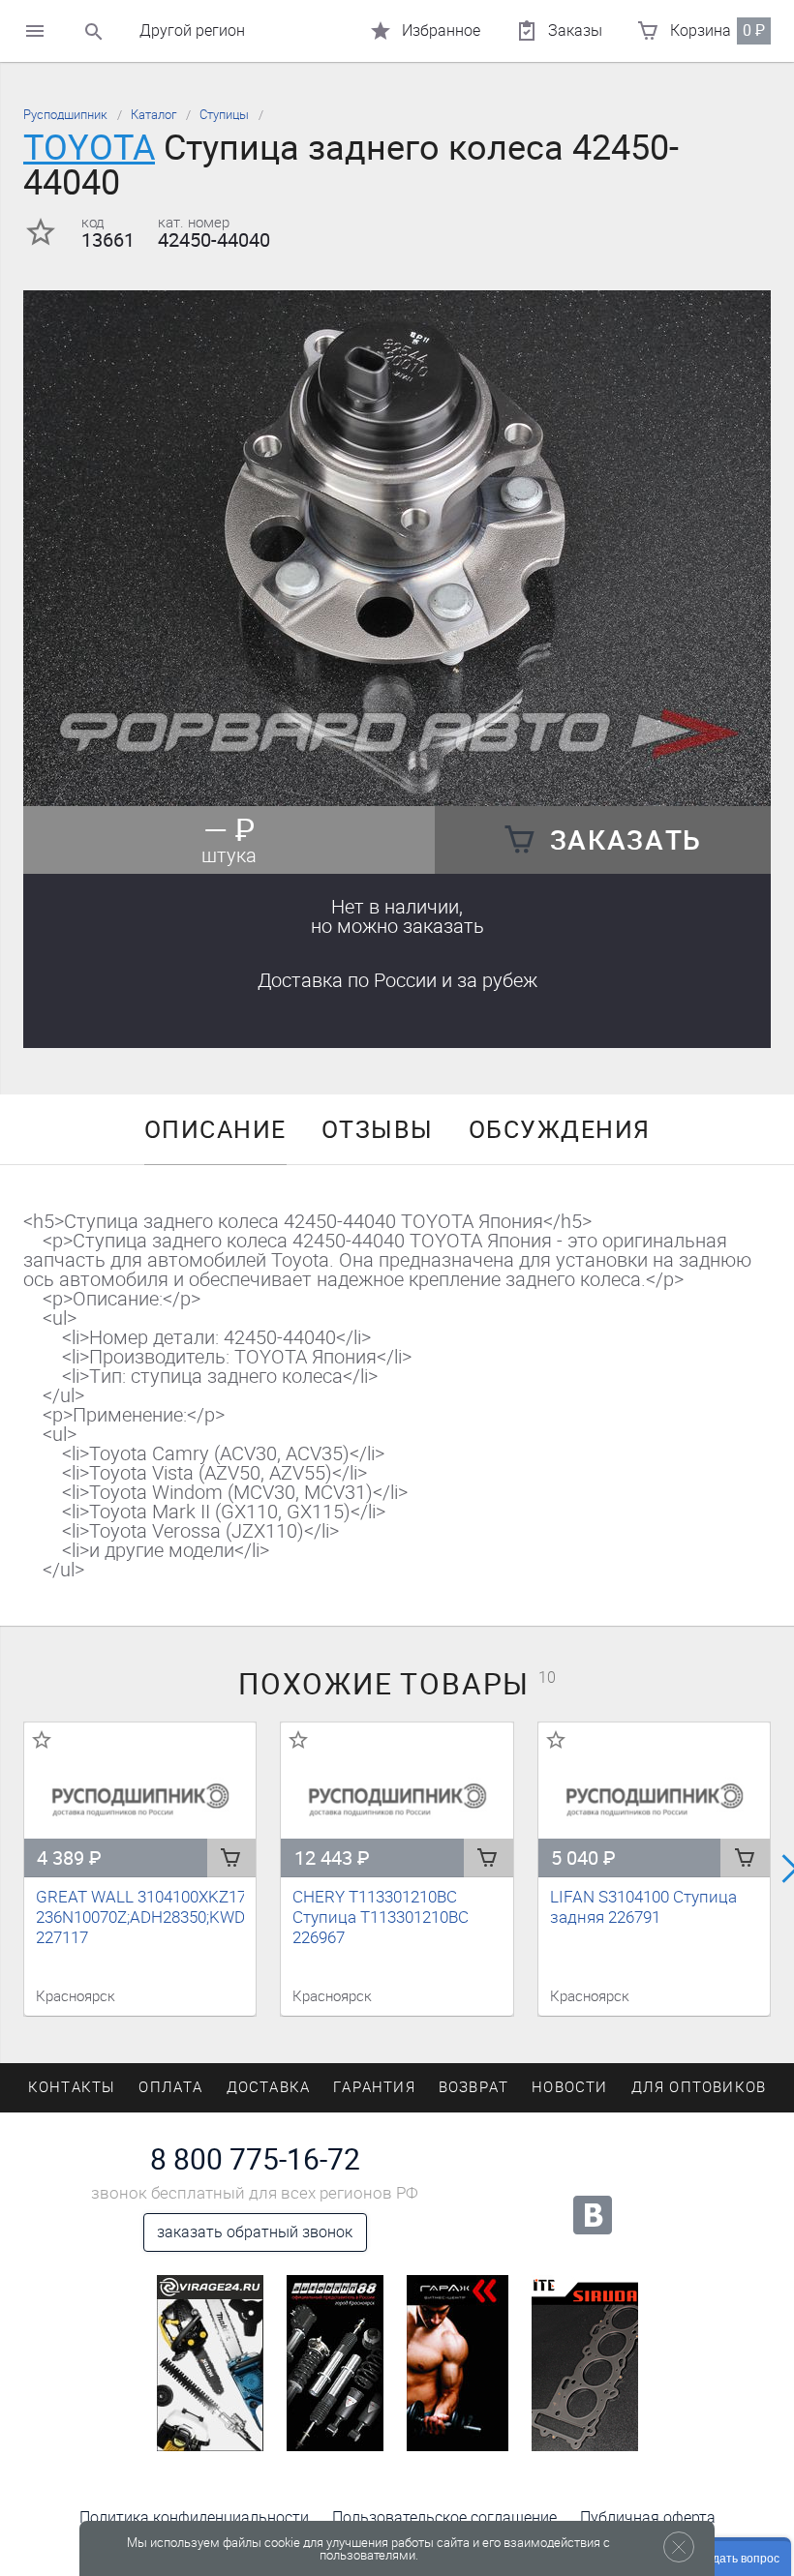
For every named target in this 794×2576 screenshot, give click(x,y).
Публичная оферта (648, 2517)
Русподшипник (65, 115)
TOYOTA (89, 148)
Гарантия (374, 2087)
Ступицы (224, 115)
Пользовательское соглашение (444, 2517)
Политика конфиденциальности (194, 2517)
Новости (569, 2087)
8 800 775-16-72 (255, 2160)
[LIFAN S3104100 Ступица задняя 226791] (654, 1800)
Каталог (153, 115)
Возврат (473, 2087)
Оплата (170, 2087)
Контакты (72, 2087)
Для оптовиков (699, 2087)
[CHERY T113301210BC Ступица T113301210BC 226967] (397, 1800)
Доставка (397, 980)
